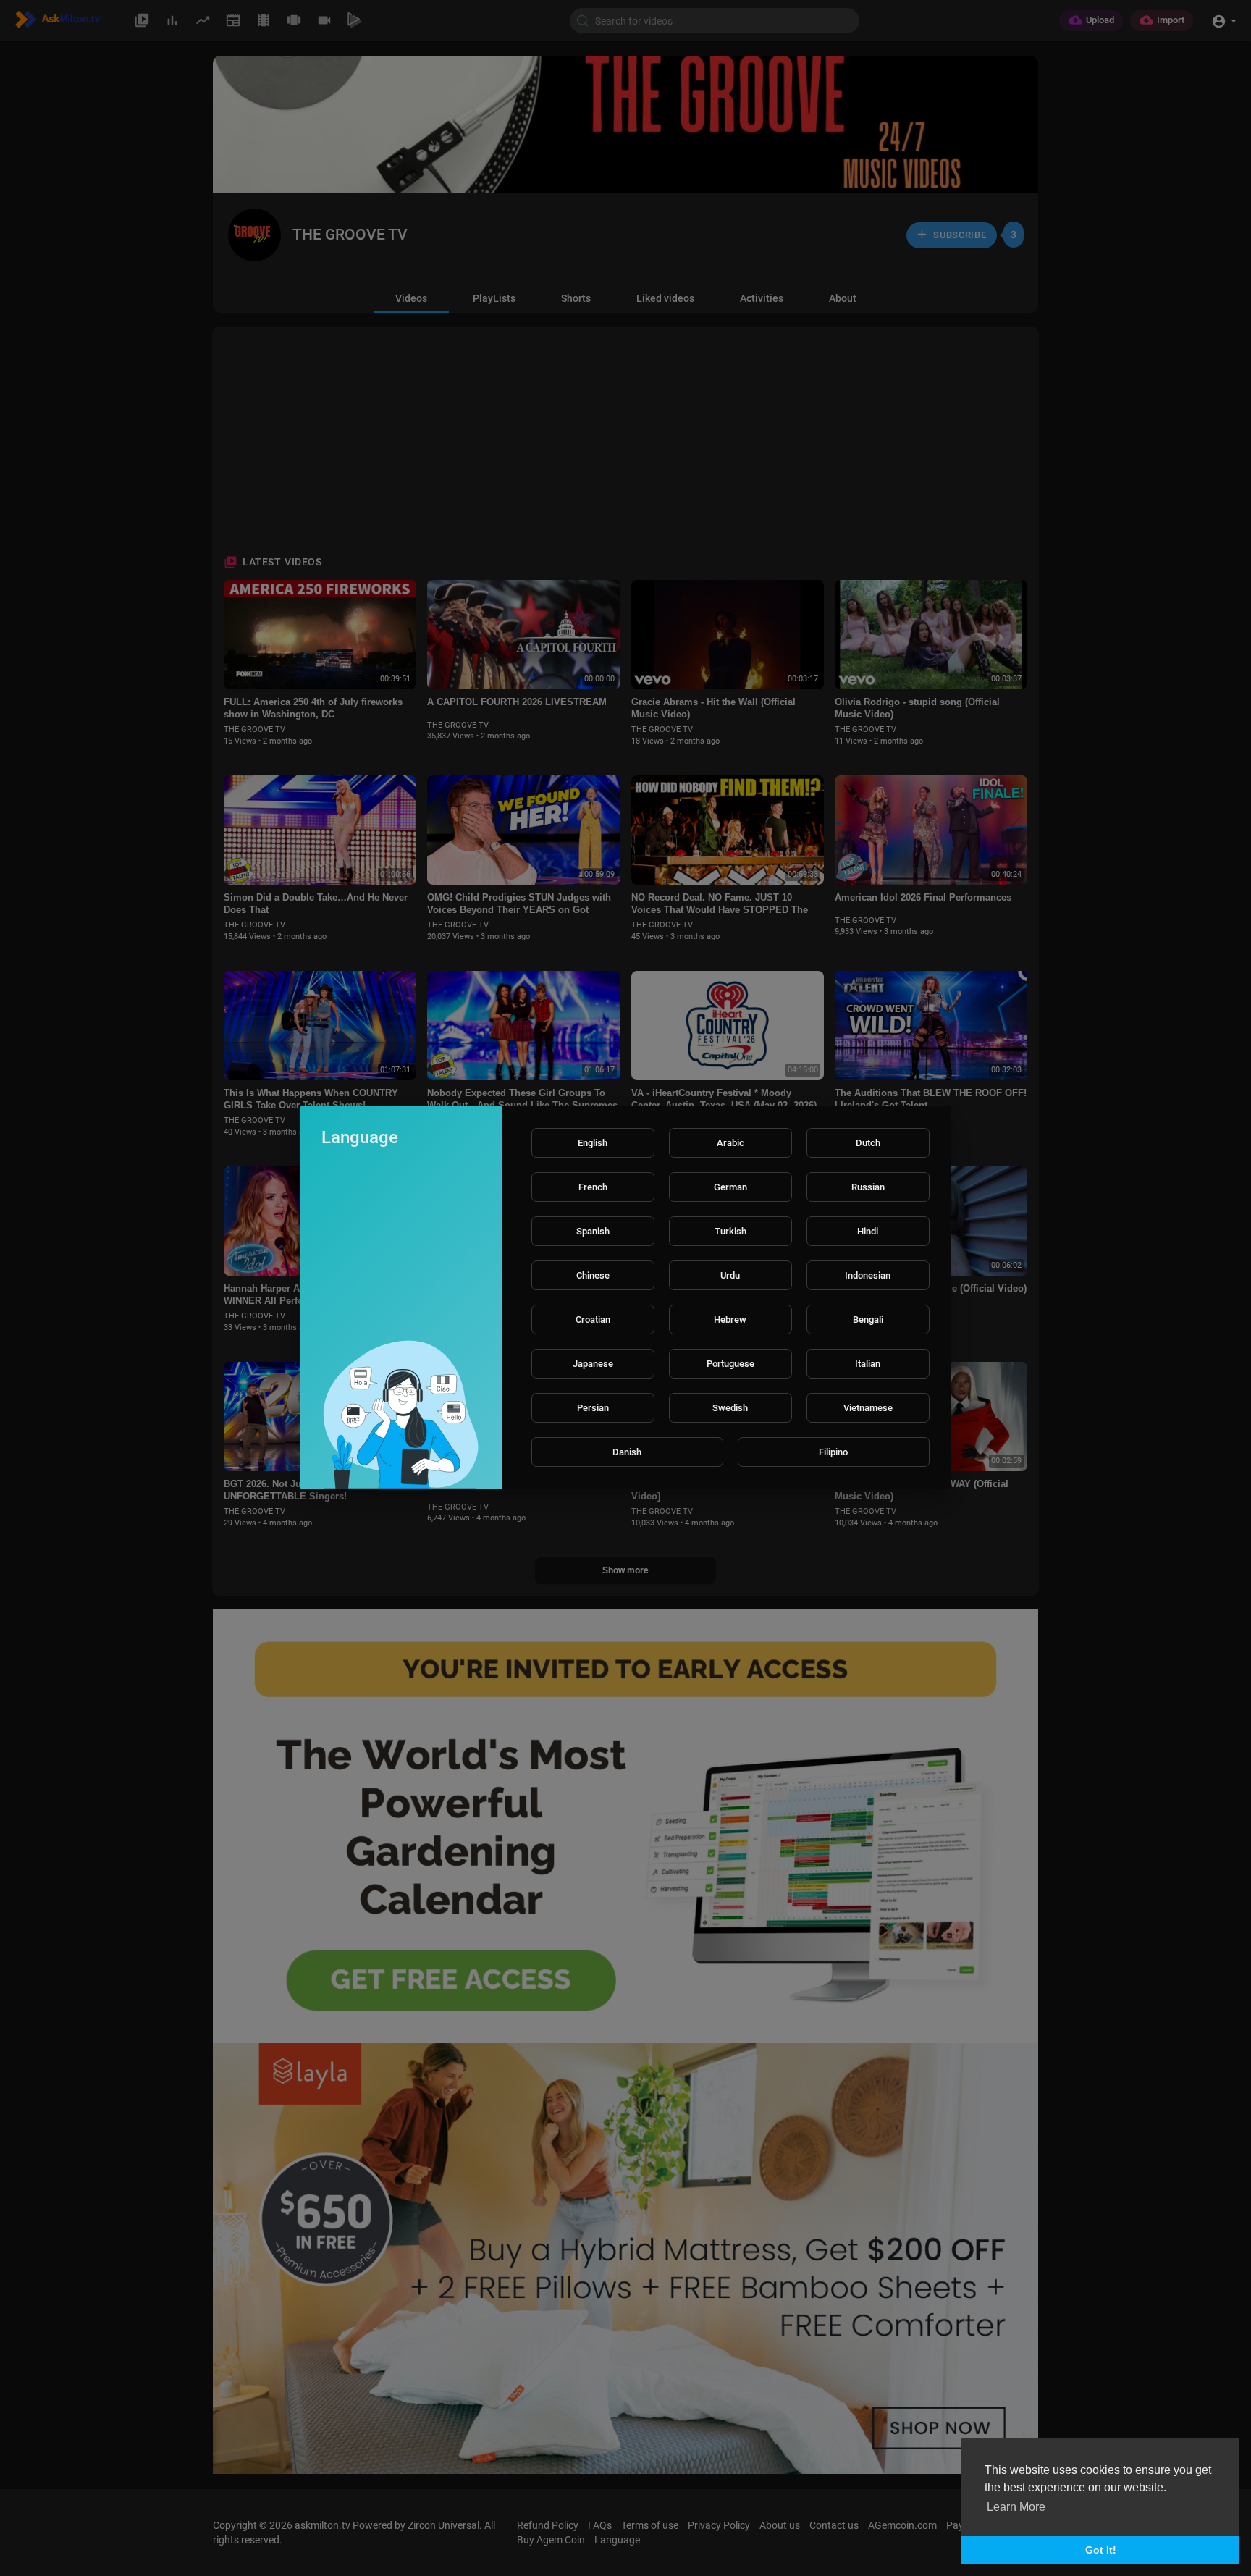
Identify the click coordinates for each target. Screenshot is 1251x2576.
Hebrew (730, 1319)
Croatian (593, 1319)
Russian (868, 1187)
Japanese (593, 1364)
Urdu (730, 1275)
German (730, 1187)
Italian (868, 1364)
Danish (627, 1452)
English (593, 1143)
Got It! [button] (1101, 2550)
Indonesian (868, 1275)
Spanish (593, 1231)
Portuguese (730, 1364)
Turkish (730, 1231)
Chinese (593, 1275)
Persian (593, 1408)
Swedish (730, 1408)
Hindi (868, 1231)
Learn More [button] (1016, 2507)
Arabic (730, 1143)
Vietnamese (868, 1408)
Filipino (833, 1452)
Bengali (868, 1319)
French (593, 1187)
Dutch (868, 1143)
